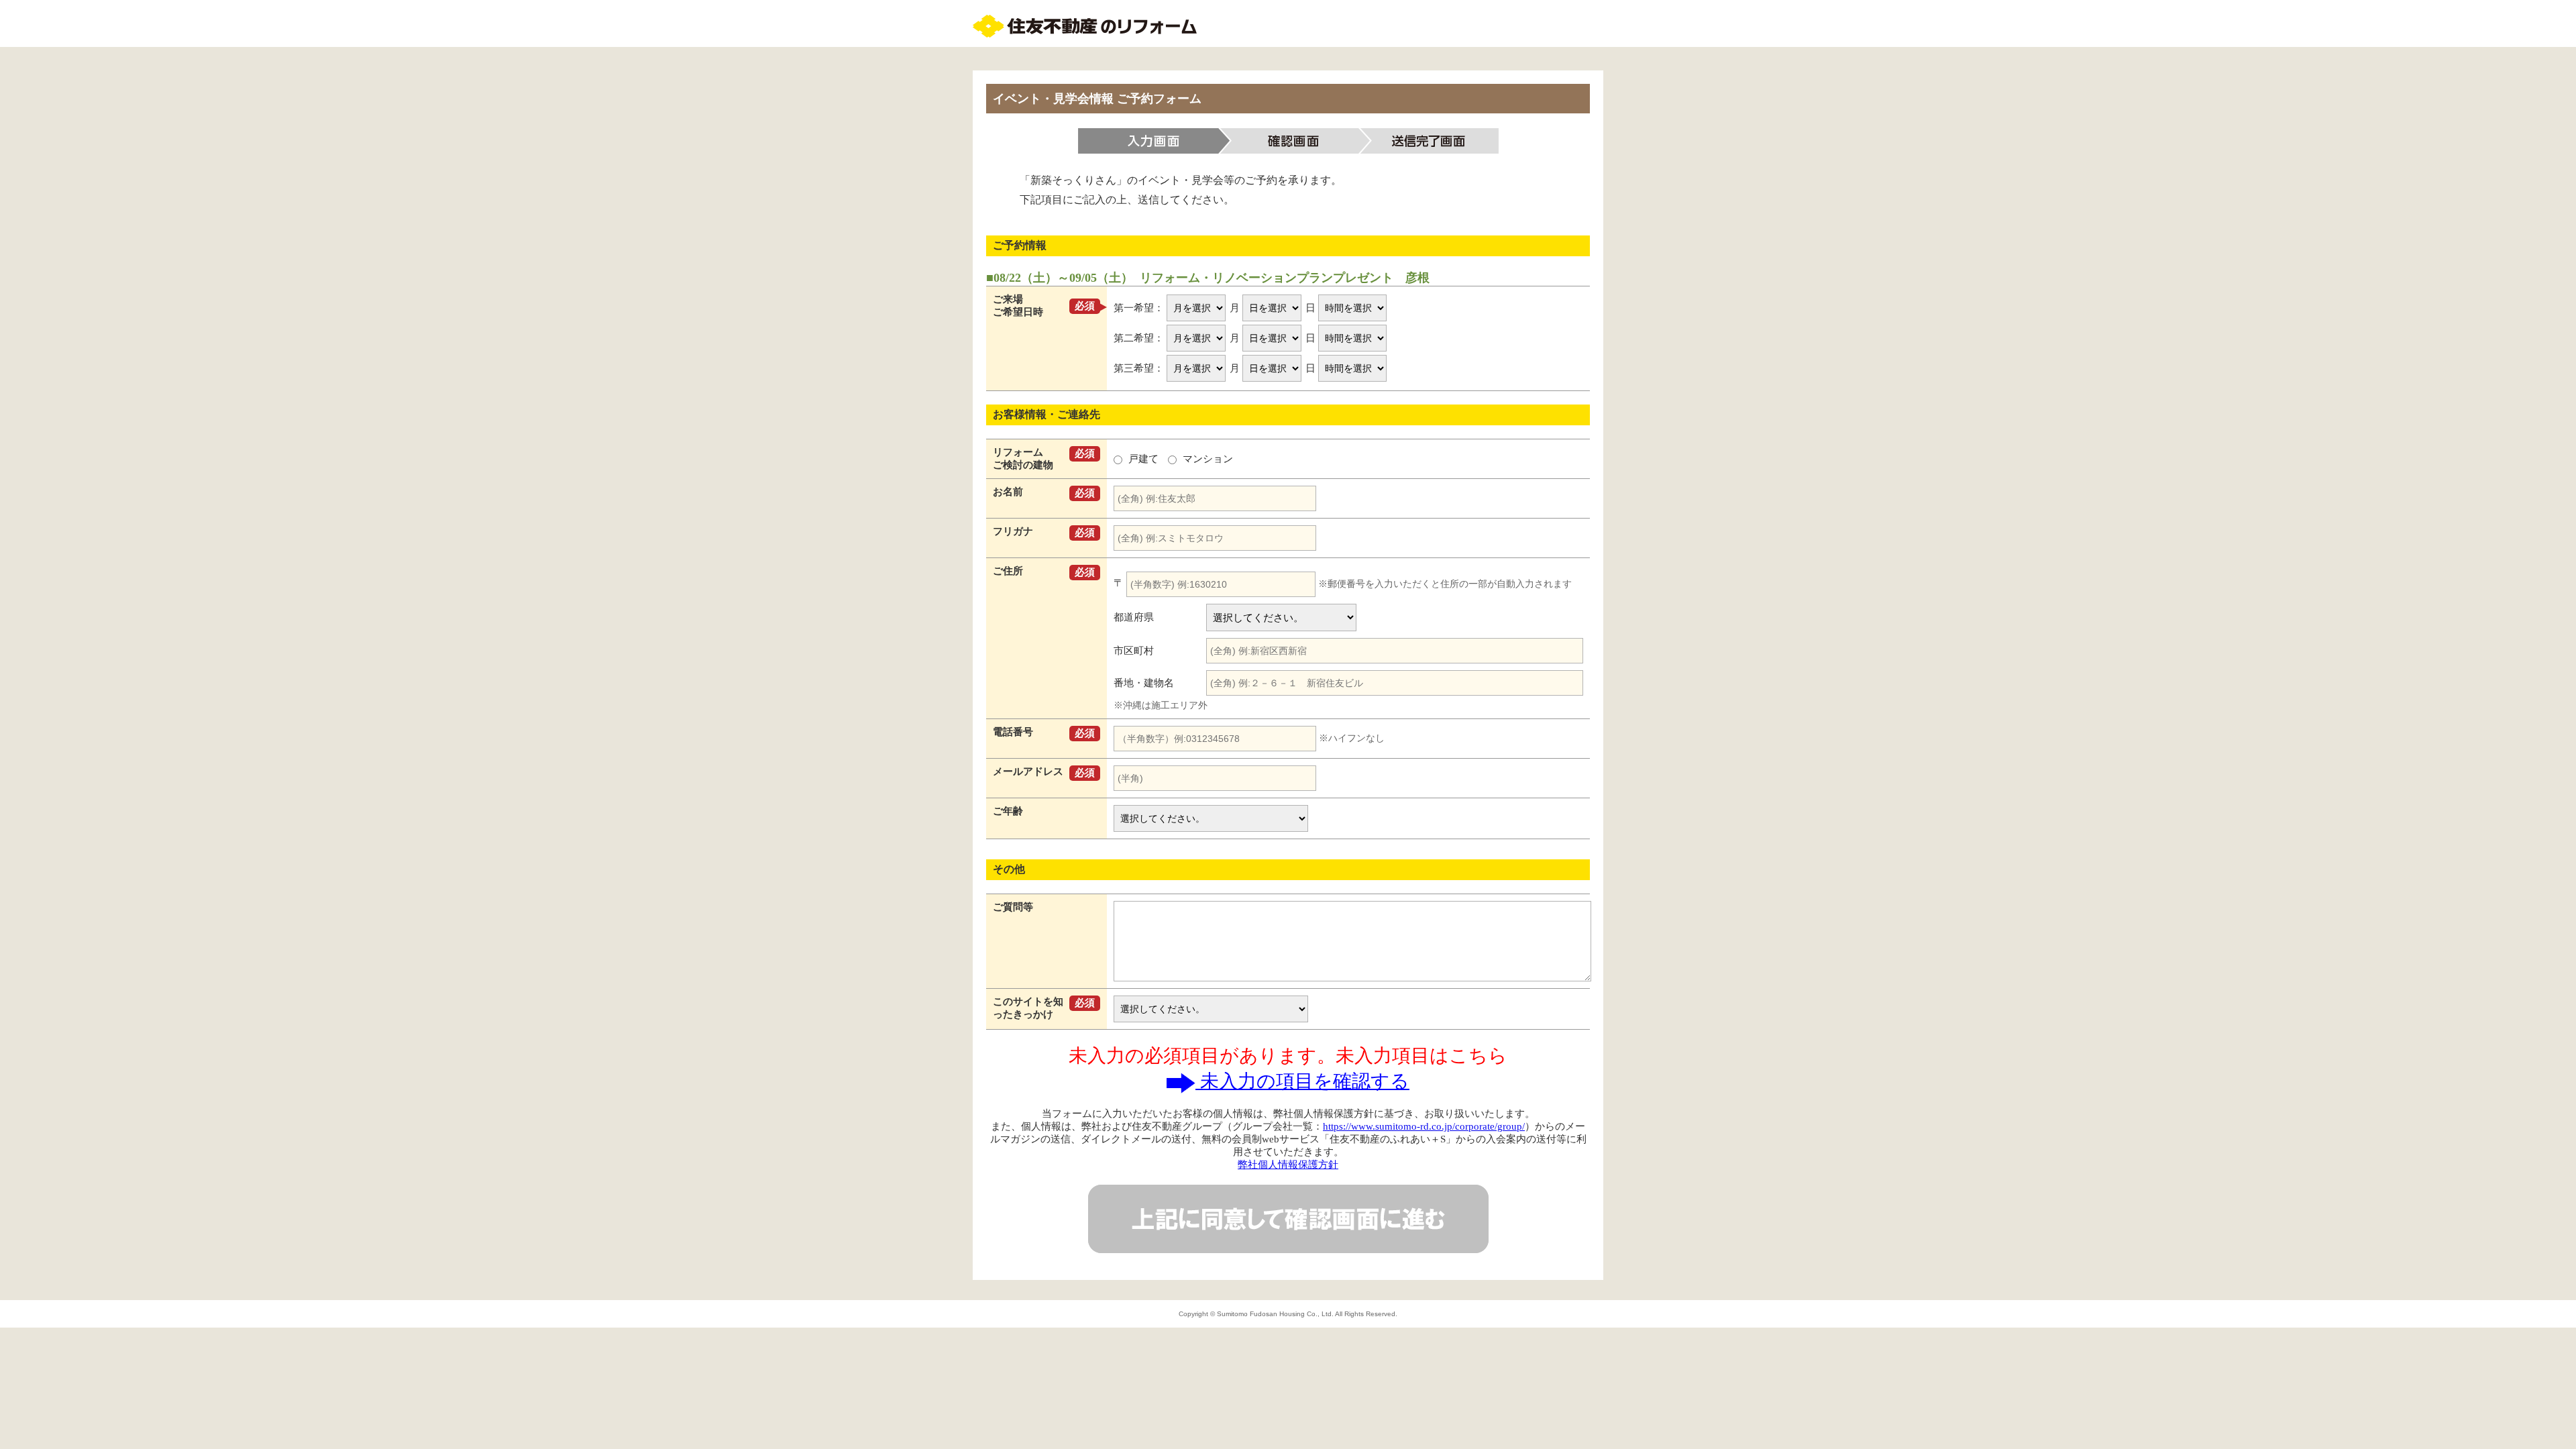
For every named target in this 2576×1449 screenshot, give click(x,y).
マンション (1206, 459)
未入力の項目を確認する (1302, 1081)
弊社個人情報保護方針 (1288, 1165)
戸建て (1143, 459)
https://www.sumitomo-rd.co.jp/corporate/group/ (1424, 1126)
